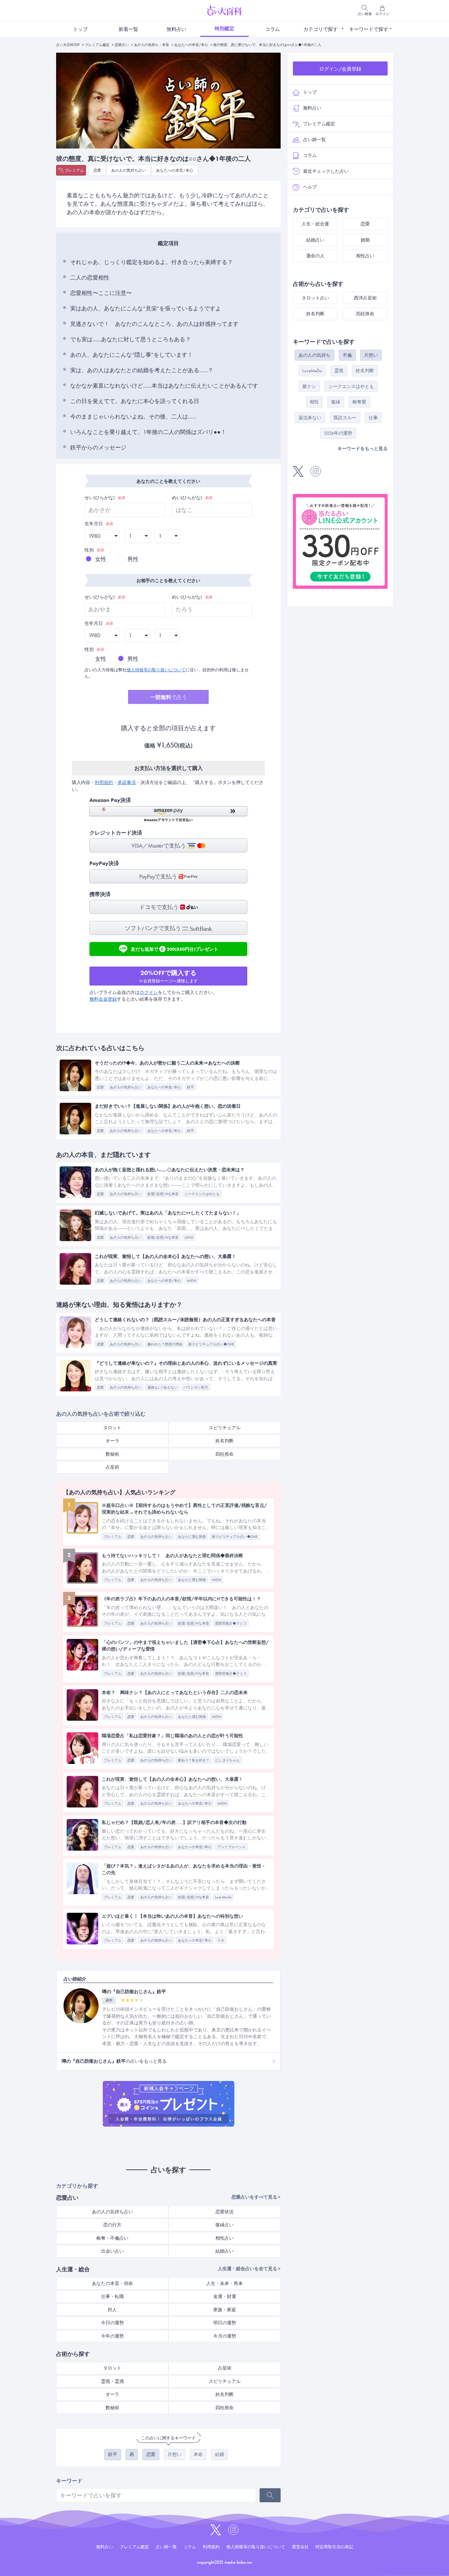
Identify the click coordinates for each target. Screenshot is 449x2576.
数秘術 (112, 1454)
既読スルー (345, 418)
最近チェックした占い (326, 171)
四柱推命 (224, 1454)
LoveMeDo (312, 371)
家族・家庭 (225, 2310)
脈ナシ (309, 386)
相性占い (224, 2238)
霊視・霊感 (112, 2381)
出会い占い (112, 2251)
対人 (112, 2310)
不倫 (347, 355)
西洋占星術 (365, 298)
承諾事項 (127, 782)
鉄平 (113, 2454)
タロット (112, 1428)
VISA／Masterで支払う (159, 846)
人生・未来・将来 (224, 2283)
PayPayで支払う (159, 877)
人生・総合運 (315, 224)
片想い (175, 2454)
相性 (314, 402)
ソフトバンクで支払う (154, 928)
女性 (101, 559)
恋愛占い (122, 45)
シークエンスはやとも (351, 386)
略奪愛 (359, 402)
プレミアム (74, 170)
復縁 (336, 402)
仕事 (373, 418)
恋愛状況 (224, 2212)
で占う (169, 697)
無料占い (176, 29)
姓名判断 (224, 1441)
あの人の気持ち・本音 (152, 45)
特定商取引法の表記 (334, 2547)
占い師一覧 (314, 140)
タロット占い (315, 298)
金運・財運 (225, 2296)
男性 (133, 559)
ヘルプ (310, 187)
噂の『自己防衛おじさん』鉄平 (134, 1992)
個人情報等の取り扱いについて (156, 670)
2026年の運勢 (338, 433)
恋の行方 (112, 2225)
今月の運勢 (225, 2336)
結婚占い (224, 2251)
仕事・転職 (112, 2296)
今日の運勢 (112, 2323)
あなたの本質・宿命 (112, 2283)
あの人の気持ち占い (129, 170)
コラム (273, 29)
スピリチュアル (225, 1428)
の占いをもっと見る (114, 2061)
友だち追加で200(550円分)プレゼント (175, 948)
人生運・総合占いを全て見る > (249, 2269)
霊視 (339, 371)
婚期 (365, 240)
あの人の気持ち (314, 355)
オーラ (112, 1441)
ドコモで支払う (160, 907)
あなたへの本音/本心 (191, 45)
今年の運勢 (112, 2336)
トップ (80, 29)
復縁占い (224, 2225)
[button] (168, 814)
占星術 (112, 1467)
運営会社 (300, 2547)
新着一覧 (128, 29)
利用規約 (104, 782)
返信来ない (310, 418)
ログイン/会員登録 (340, 69)
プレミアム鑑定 (97, 45)
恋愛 (97, 170)
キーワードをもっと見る (363, 449)
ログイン (149, 992)
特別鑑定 (224, 28)
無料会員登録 (103, 999)
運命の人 (315, 256)
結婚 (220, 2454)
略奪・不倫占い (112, 2238)
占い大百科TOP (68, 45)
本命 (198, 2454)
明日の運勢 (225, 2323)
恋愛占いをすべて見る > (256, 2197)
